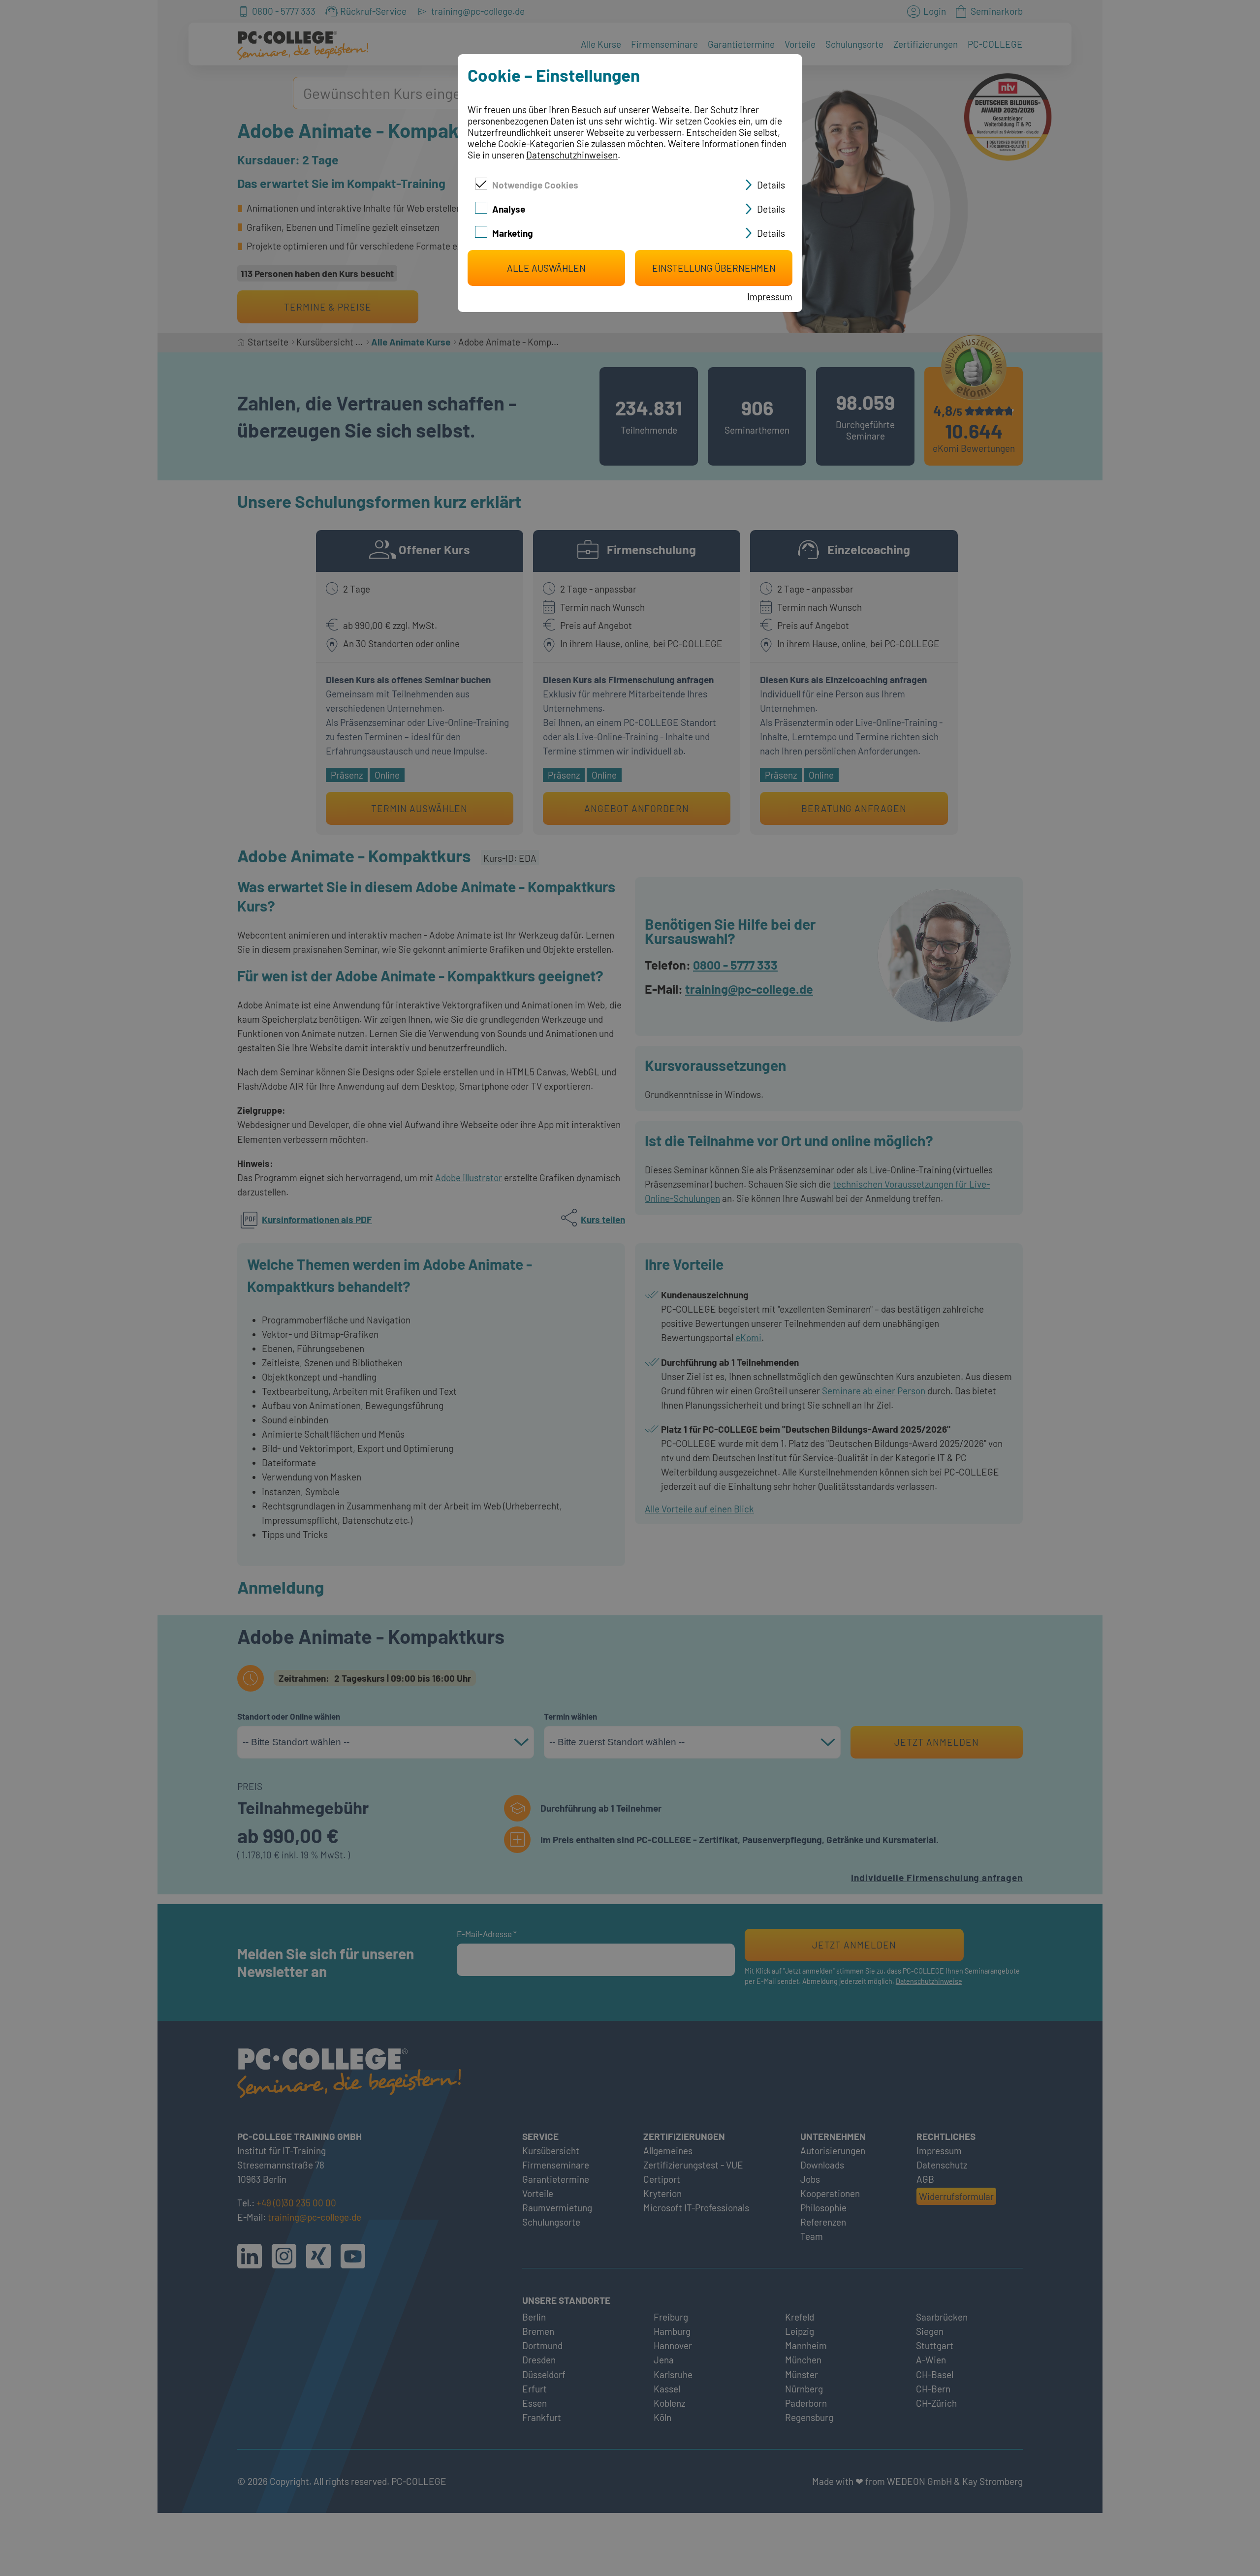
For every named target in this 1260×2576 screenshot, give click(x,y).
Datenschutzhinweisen (572, 155)
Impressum (770, 297)
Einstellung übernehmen (714, 268)
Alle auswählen (546, 268)
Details (771, 185)
